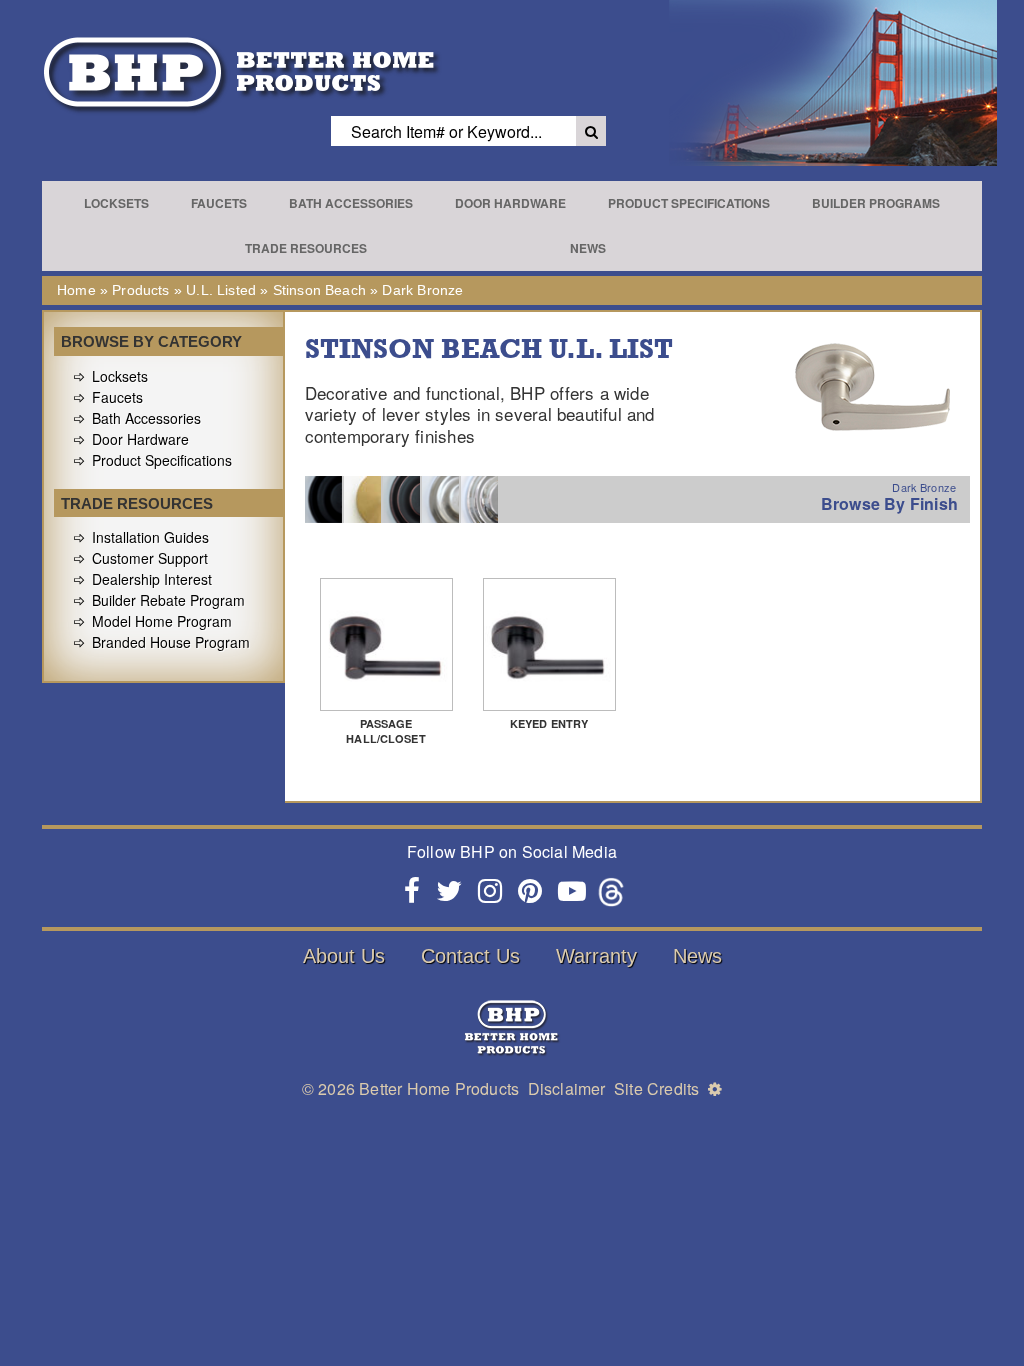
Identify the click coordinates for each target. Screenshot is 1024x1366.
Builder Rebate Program (168, 600)
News (588, 248)
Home (76, 290)
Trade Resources (306, 248)
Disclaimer (567, 1088)
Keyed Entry (549, 723)
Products (140, 290)
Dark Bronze (422, 290)
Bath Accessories (351, 203)
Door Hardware (510, 203)
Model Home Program (162, 621)
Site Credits (656, 1088)
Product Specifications (689, 203)
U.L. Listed (221, 290)
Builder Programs (876, 203)
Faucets (219, 203)
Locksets (116, 203)
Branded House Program (171, 642)
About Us (344, 956)
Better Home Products (439, 1088)
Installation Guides (150, 537)
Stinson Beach (319, 290)
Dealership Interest (152, 579)
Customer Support (150, 558)
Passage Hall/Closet (386, 731)
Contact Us (470, 956)
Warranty (596, 956)
